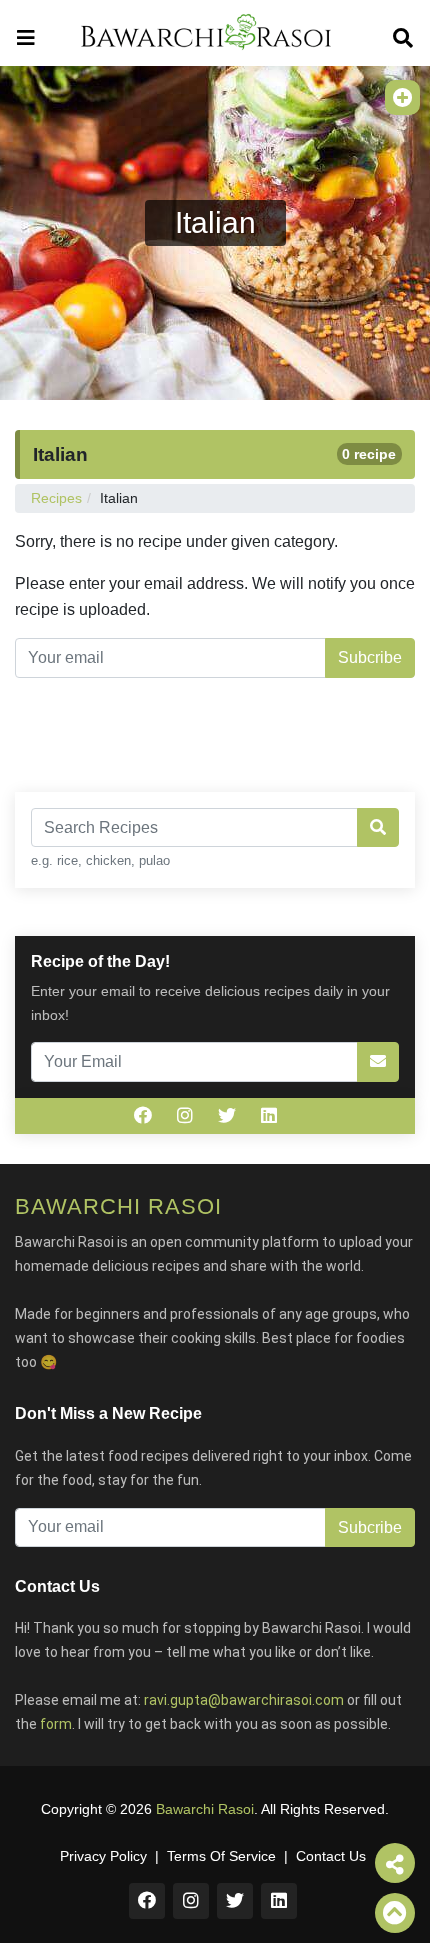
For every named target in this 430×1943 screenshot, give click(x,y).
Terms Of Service (221, 1856)
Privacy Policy (103, 1856)
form (56, 1724)
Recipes (56, 498)
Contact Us (331, 1856)
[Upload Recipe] (402, 97)
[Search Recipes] (378, 828)
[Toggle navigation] (26, 32)
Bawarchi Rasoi (205, 1809)
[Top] (395, 1913)
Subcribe (370, 657)
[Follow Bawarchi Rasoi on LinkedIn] (269, 1116)
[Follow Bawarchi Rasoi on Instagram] (185, 1116)
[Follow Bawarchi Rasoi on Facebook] (143, 1116)
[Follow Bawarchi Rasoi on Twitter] (227, 1116)
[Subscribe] (378, 1062)
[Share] (395, 1863)
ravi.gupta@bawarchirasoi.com (244, 1700)
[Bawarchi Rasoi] (206, 33)
